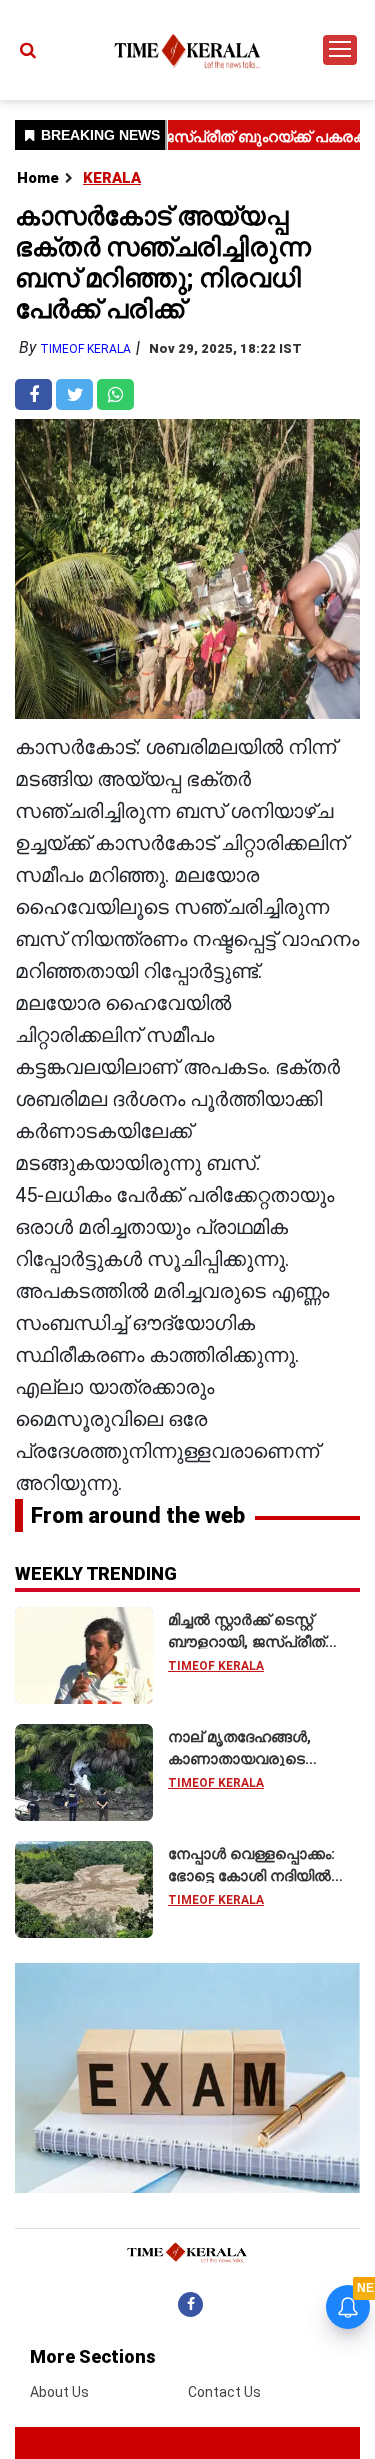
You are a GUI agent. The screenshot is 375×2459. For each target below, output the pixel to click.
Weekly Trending (96, 1573)
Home (38, 178)
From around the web (138, 1515)
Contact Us (224, 2392)
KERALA (112, 178)
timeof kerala (85, 349)
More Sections (93, 2356)
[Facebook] (190, 2304)
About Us (59, 2392)
